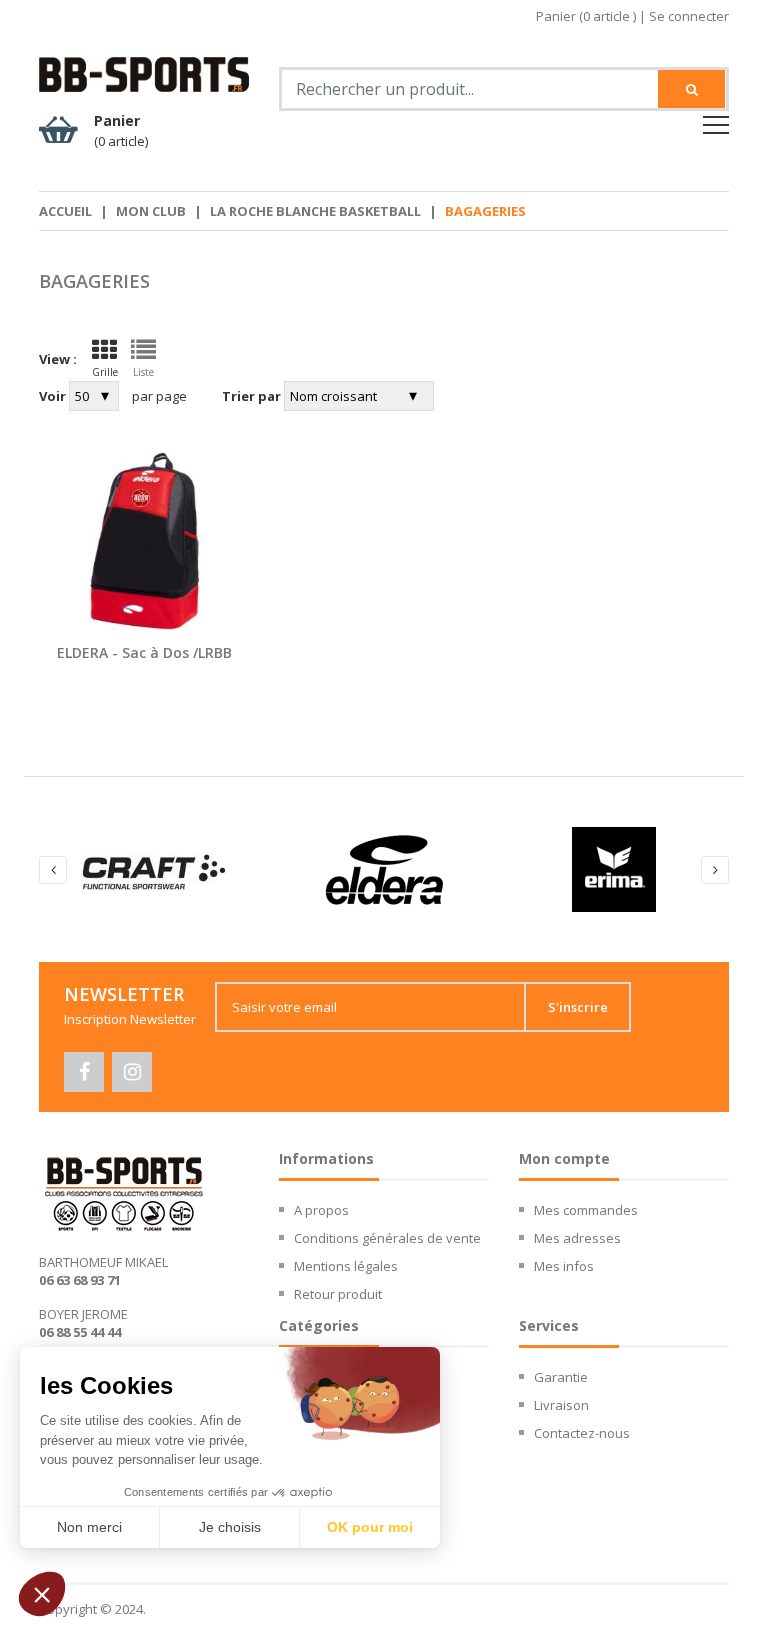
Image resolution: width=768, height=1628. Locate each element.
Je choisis (230, 1527)
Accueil (65, 211)
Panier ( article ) (586, 16)
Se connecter (689, 16)
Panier (121, 130)
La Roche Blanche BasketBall (315, 211)
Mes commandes (586, 1210)
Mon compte (564, 1158)
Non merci (89, 1527)
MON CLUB (151, 211)
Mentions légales (346, 1266)
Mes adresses (577, 1238)
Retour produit (338, 1294)
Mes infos (564, 1266)
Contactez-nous (582, 1433)
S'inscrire (578, 1007)
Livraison (561, 1405)
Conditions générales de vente (387, 1238)
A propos (321, 1210)
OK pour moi (370, 1527)
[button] (42, 1594)
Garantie (561, 1377)
